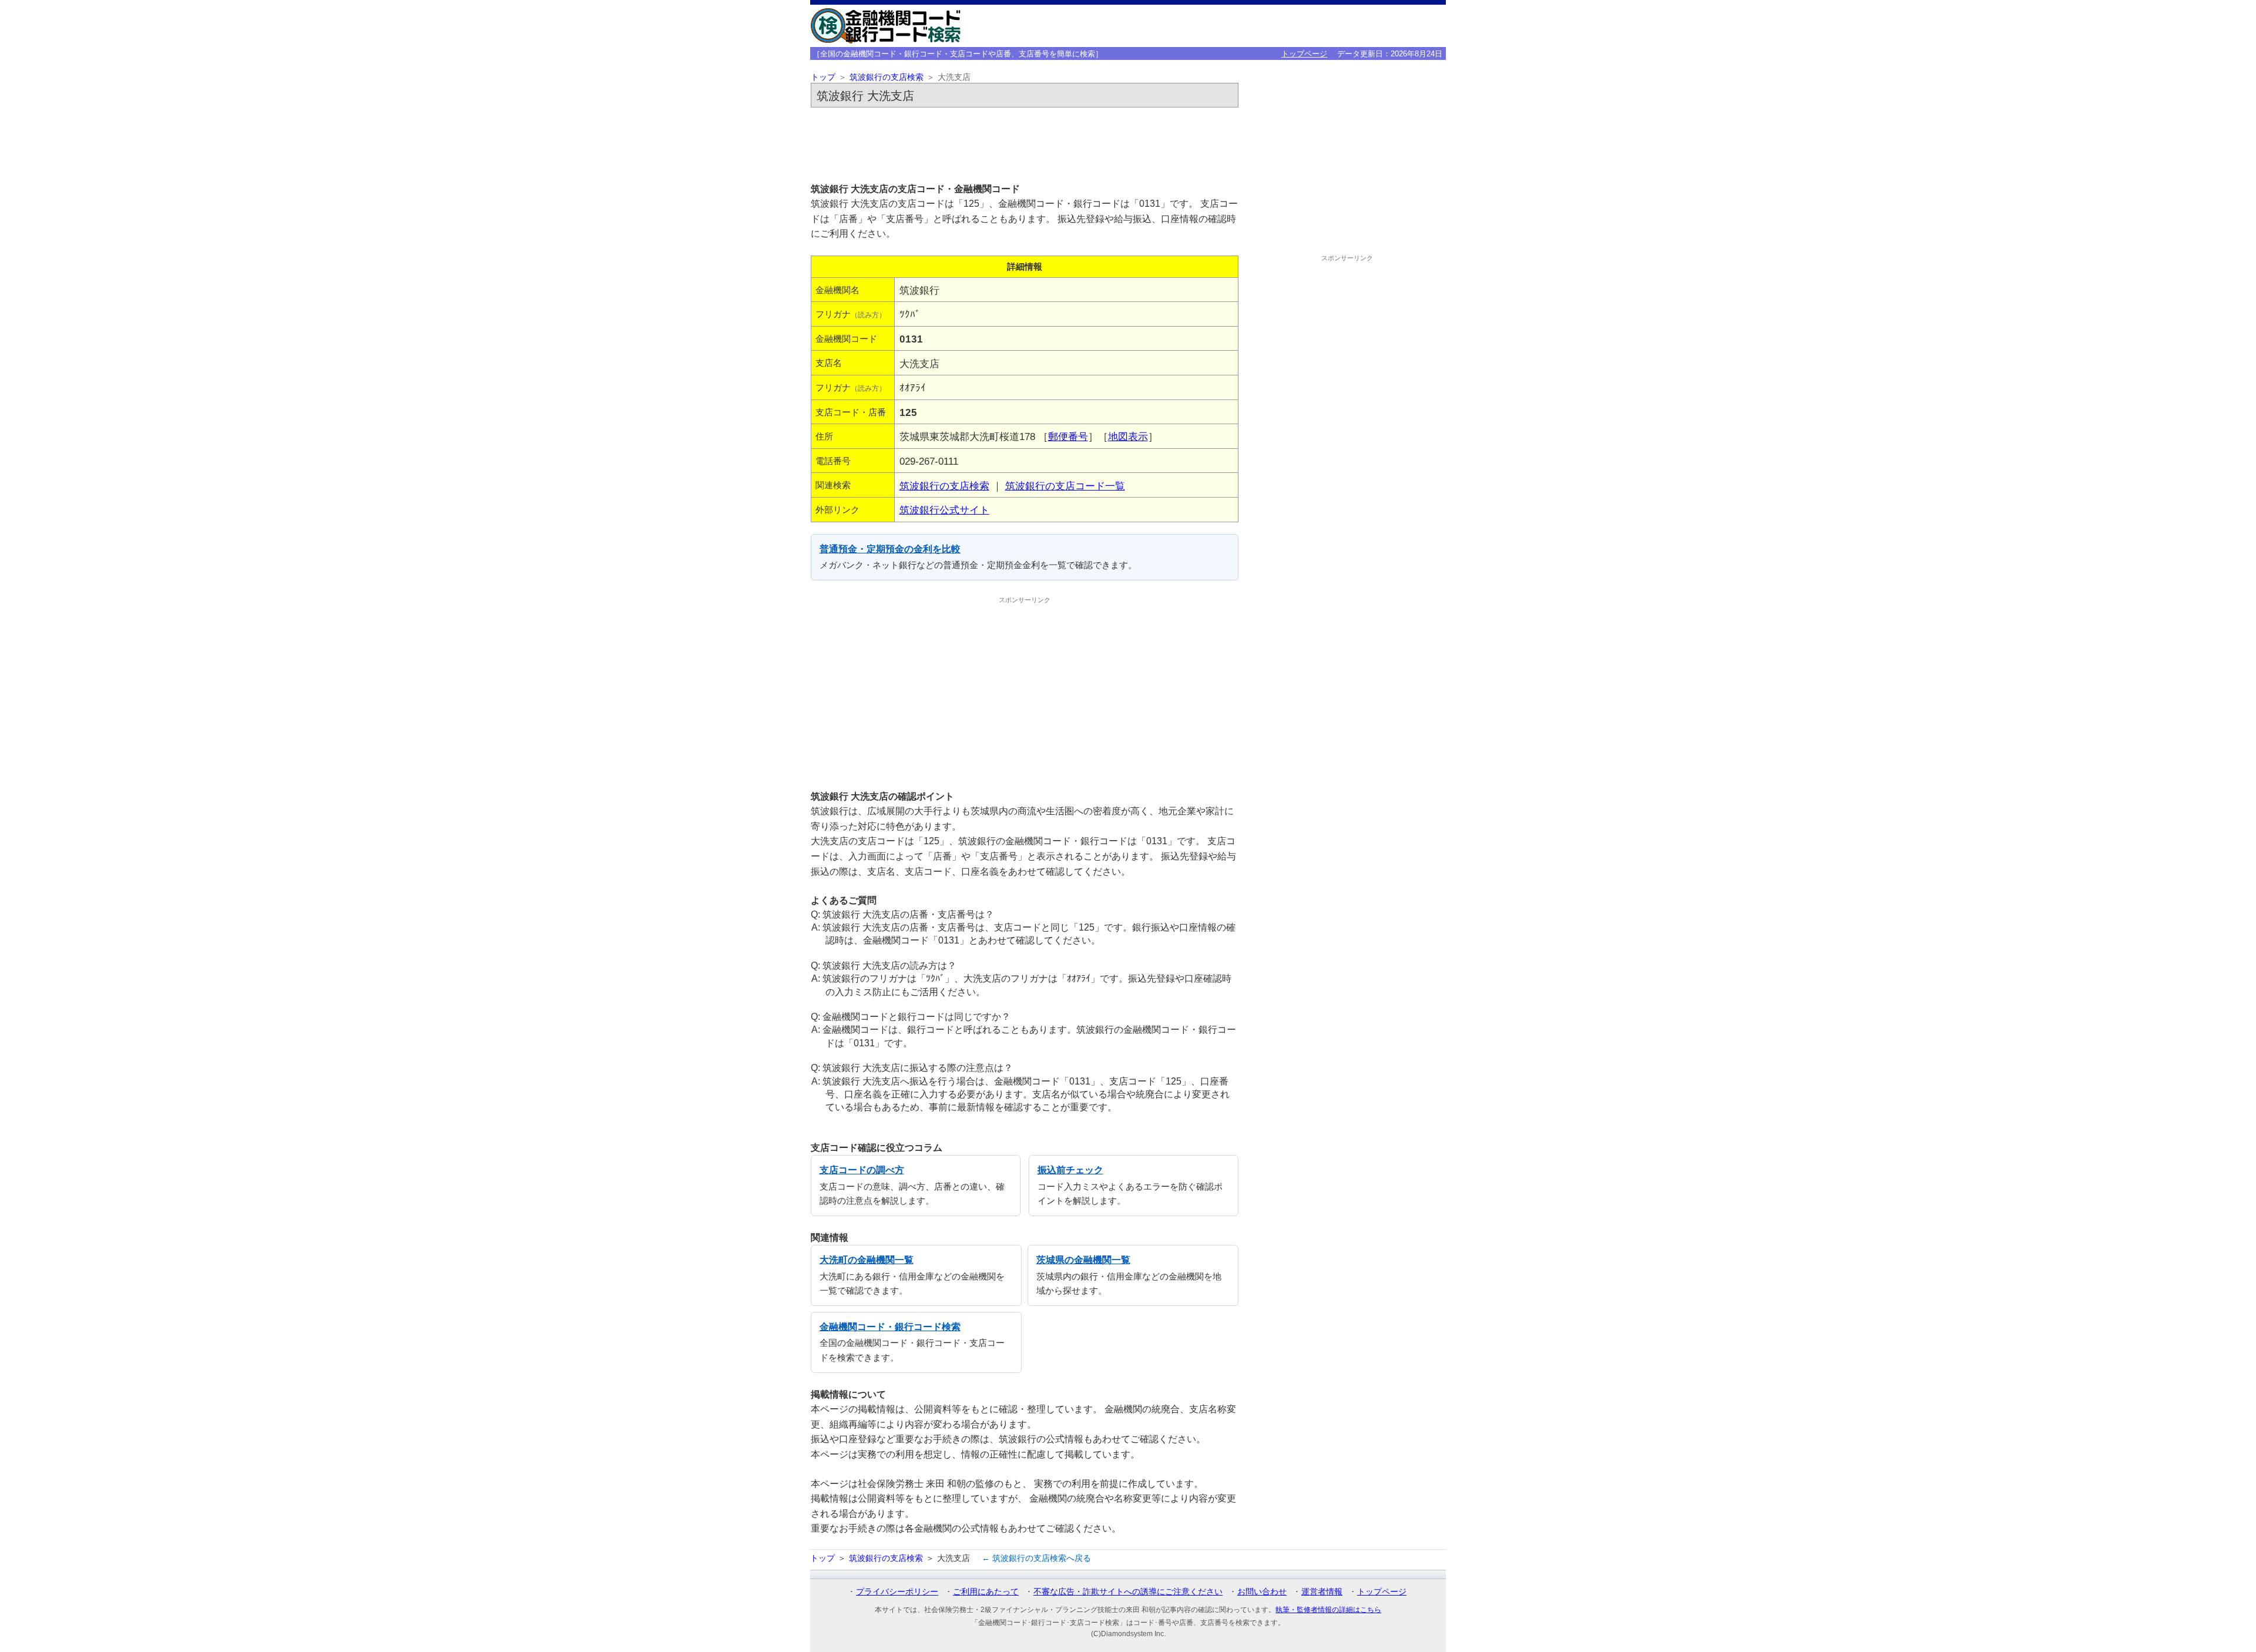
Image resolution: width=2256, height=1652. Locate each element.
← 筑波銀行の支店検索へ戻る (1036, 1558)
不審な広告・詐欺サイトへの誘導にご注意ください (1128, 1591)
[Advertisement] (1025, 145)
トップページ (1304, 54)
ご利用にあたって (986, 1591)
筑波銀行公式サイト (944, 510)
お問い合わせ (1262, 1591)
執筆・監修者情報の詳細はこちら (1328, 1610)
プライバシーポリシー (897, 1591)
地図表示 (1128, 436)
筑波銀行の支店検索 (887, 77)
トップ (823, 77)
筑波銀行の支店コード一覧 (1065, 486)
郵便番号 (1068, 436)
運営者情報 (1322, 1591)
